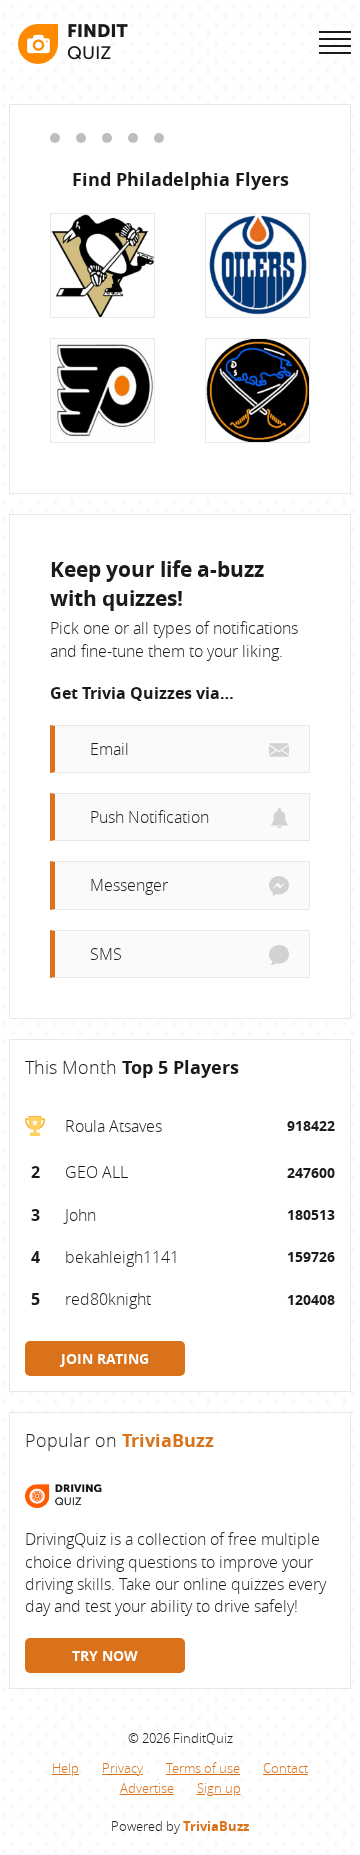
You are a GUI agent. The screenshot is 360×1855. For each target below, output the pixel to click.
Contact (285, 1768)
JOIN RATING (105, 1358)
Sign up (219, 1788)
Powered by (180, 1826)
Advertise (147, 1788)
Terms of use (203, 1768)
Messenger (129, 885)
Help (65, 1768)
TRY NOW (105, 1655)
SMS (106, 954)
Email (109, 749)
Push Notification (149, 817)
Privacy (122, 1768)
